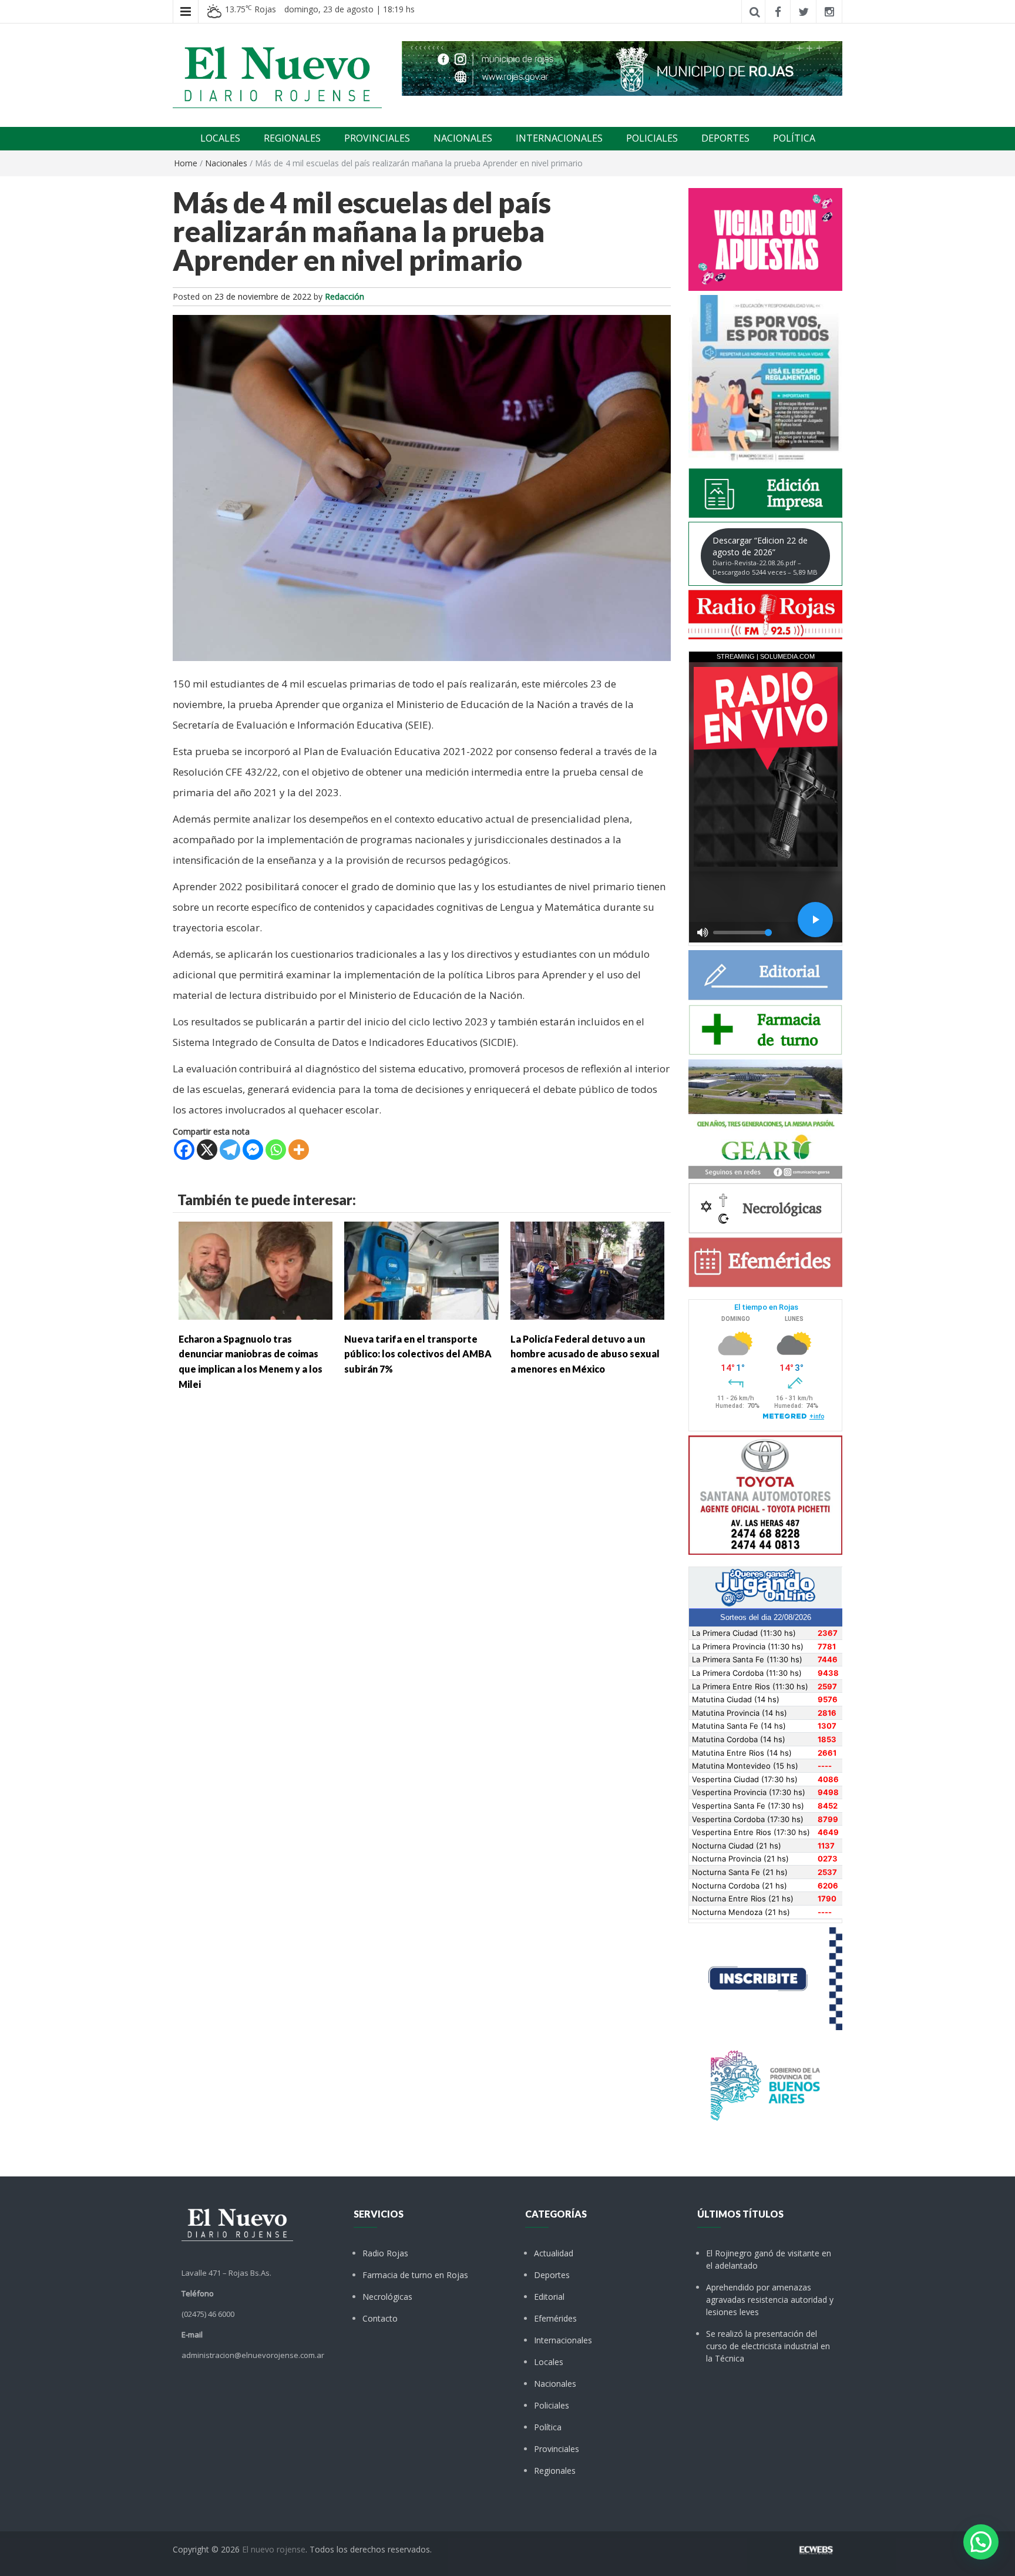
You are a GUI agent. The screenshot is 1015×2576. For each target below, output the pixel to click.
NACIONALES (463, 138)
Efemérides (555, 2318)
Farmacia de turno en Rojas (415, 2275)
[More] (299, 1150)
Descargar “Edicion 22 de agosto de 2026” (765, 556)
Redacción (345, 296)
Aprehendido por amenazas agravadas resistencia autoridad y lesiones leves (770, 2300)
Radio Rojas (385, 2253)
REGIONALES (292, 138)
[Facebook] (184, 1150)
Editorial (549, 2297)
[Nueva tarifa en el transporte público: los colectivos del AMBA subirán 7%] (421, 1269)
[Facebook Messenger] (253, 1150)
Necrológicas (387, 2297)
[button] (981, 2542)
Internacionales (563, 2340)
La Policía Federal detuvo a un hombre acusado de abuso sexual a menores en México (585, 1354)
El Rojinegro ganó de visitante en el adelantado (769, 2259)
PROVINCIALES (377, 138)
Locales (549, 2362)
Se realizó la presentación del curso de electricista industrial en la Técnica (768, 2346)
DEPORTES (725, 138)
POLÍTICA (794, 138)
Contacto (380, 2318)
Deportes (552, 2275)
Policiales (552, 2405)
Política (548, 2427)
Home (186, 163)
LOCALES (220, 138)
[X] (207, 1150)
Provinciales (557, 2449)
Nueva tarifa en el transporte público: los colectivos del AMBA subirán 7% (418, 1354)
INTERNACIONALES (559, 138)
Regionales (555, 2471)
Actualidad (554, 2253)
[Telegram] (230, 1150)
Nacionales (226, 163)
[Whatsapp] (276, 1150)
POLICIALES (652, 138)
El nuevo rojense (274, 2549)
